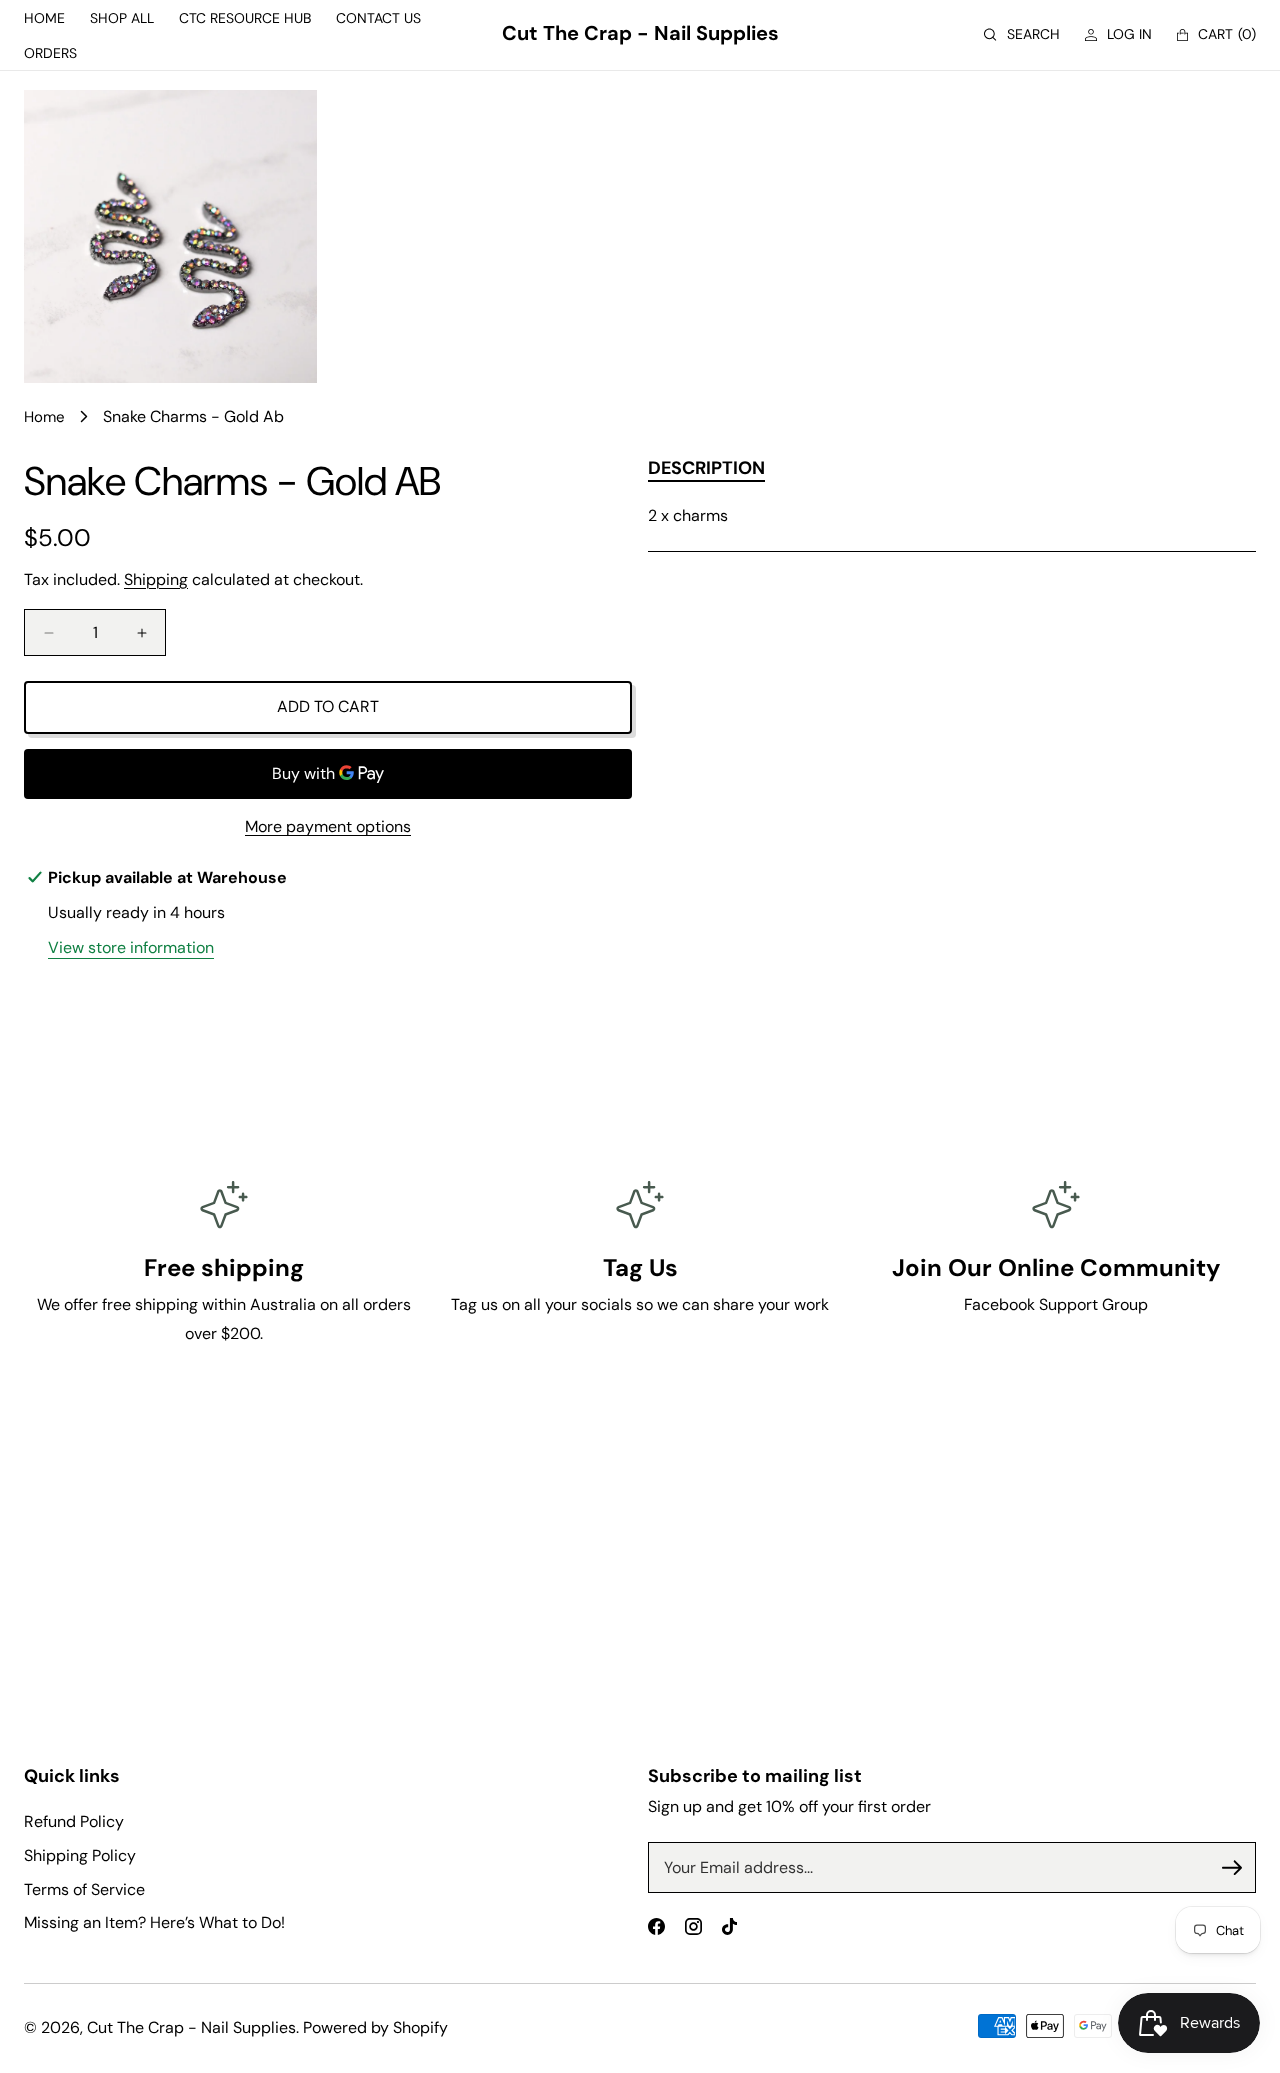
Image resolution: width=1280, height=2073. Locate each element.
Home (44, 417)
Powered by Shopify (375, 2027)
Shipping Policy (80, 1855)
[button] (1022, 34)
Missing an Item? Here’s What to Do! (154, 1922)
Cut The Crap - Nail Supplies (191, 2027)
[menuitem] (44, 18)
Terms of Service (84, 1889)
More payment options (328, 826)
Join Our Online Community (1056, 1267)
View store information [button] (131, 947)
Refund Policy (74, 1821)
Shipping (156, 579)
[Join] (1232, 1868)
